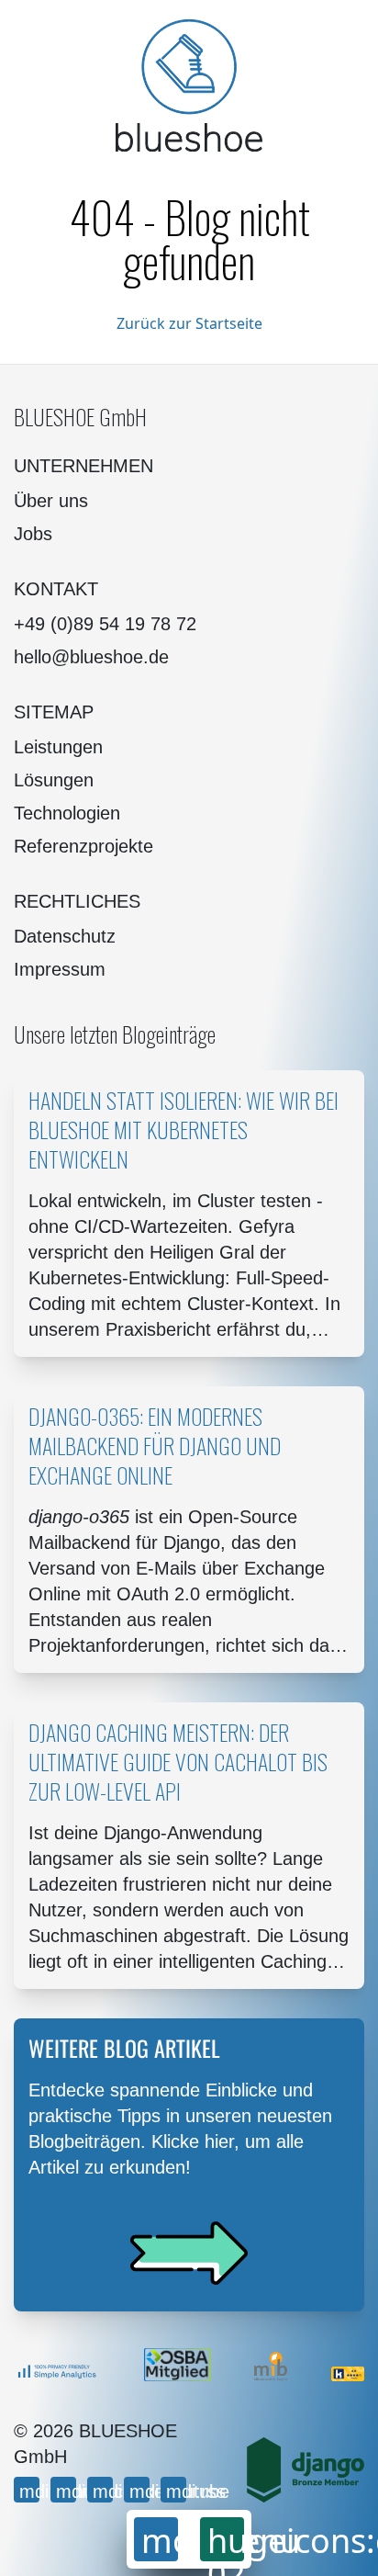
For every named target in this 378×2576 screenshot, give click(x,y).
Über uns (51, 501)
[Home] (189, 85)
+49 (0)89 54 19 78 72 (105, 624)
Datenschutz (65, 936)
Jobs (33, 534)
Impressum (60, 969)
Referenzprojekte (83, 846)
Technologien (67, 813)
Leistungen (58, 747)
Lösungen (54, 780)
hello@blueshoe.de (91, 657)
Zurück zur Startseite (189, 323)
